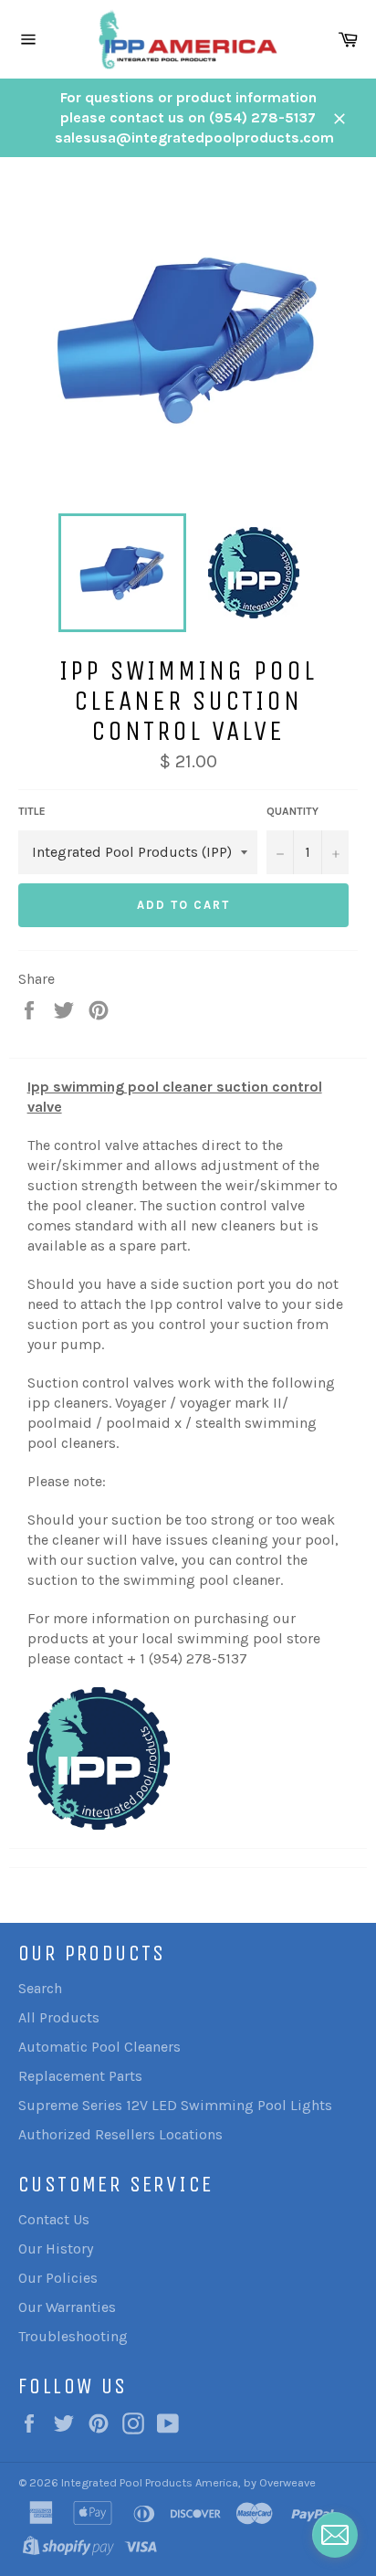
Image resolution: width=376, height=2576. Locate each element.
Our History (56, 2249)
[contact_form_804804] (335, 2535)
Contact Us (54, 2219)
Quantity (292, 811)
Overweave (287, 2482)
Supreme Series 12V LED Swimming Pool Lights (175, 2105)
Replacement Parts (80, 2076)
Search (40, 1988)
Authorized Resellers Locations (120, 2134)
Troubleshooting (73, 2336)
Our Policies (58, 2278)
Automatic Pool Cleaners (99, 2047)
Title (32, 811)
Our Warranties (67, 2307)
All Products (59, 2017)
